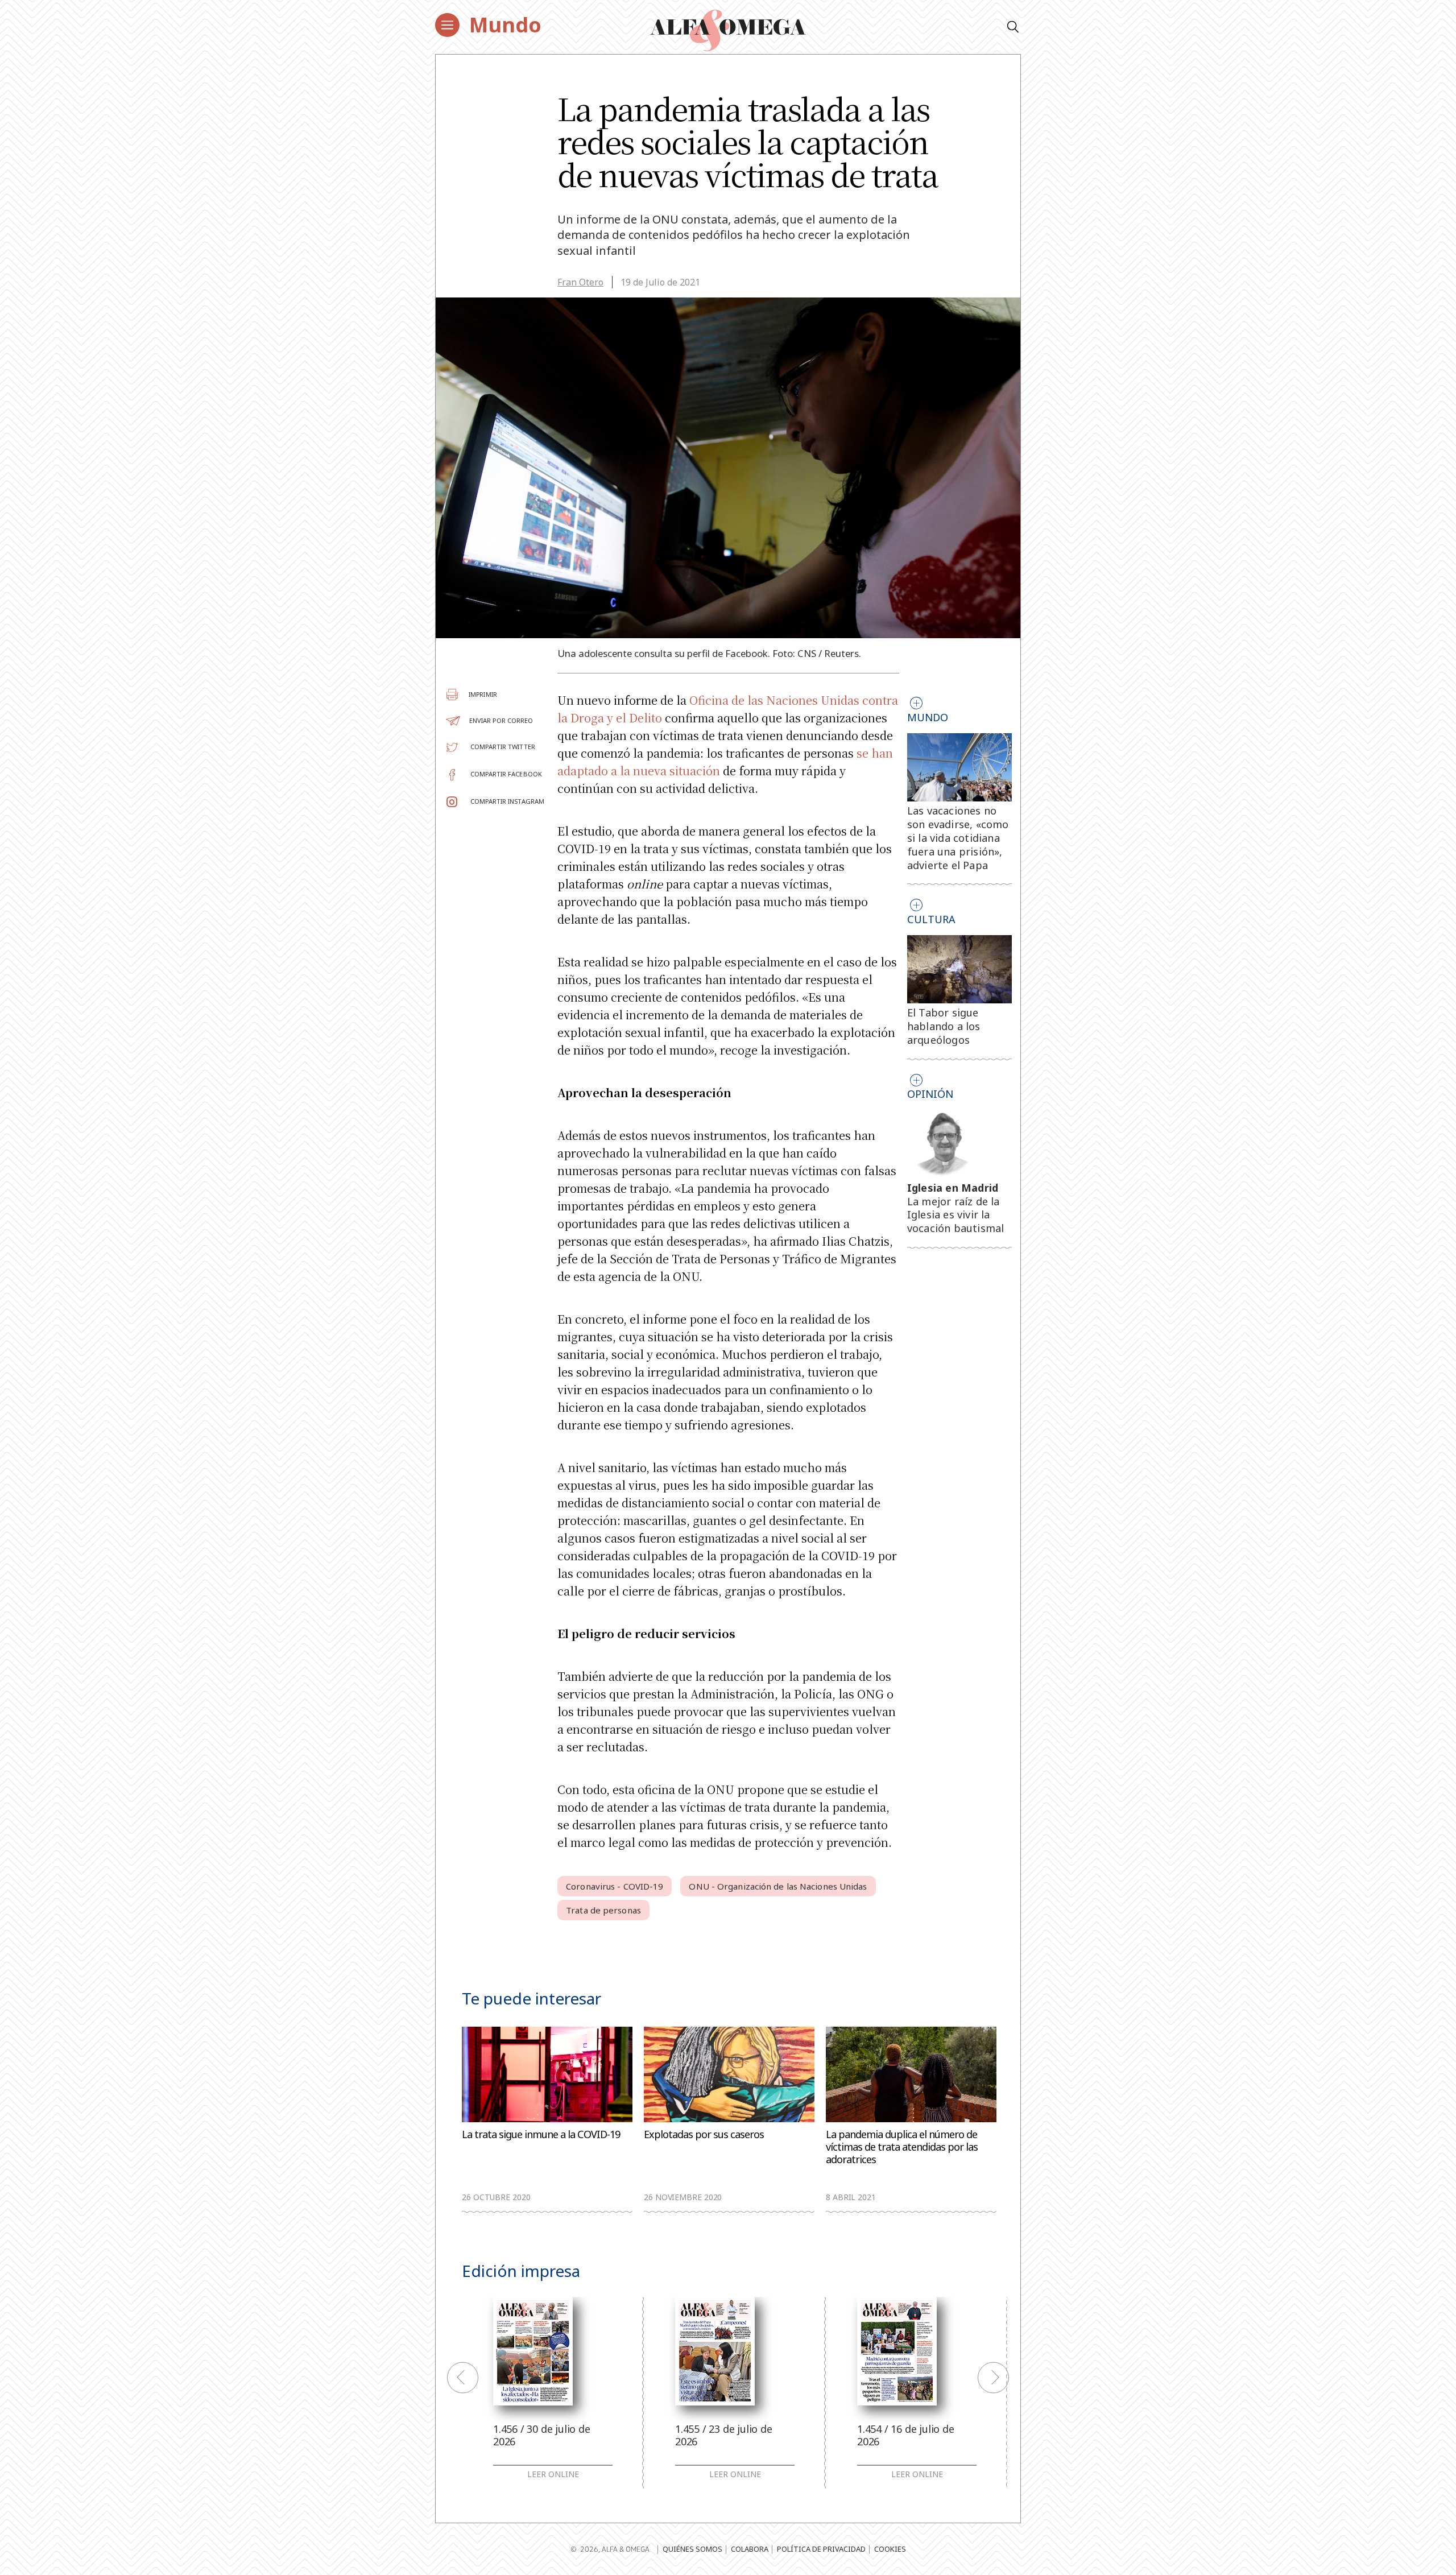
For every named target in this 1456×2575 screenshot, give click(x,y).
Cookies (890, 2549)
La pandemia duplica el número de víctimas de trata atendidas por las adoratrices (902, 2147)
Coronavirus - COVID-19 (615, 1886)
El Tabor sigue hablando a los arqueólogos (944, 1026)
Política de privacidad (821, 2549)
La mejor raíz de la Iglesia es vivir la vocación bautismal (956, 1215)
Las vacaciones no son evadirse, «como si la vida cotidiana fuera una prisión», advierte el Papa (958, 838)
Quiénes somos (692, 2549)
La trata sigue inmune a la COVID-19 (541, 2134)
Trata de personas (603, 1910)
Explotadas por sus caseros (704, 2134)
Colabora (750, 2549)
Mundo (505, 25)
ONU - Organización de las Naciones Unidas (778, 1886)
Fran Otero (580, 282)
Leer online (553, 2474)
